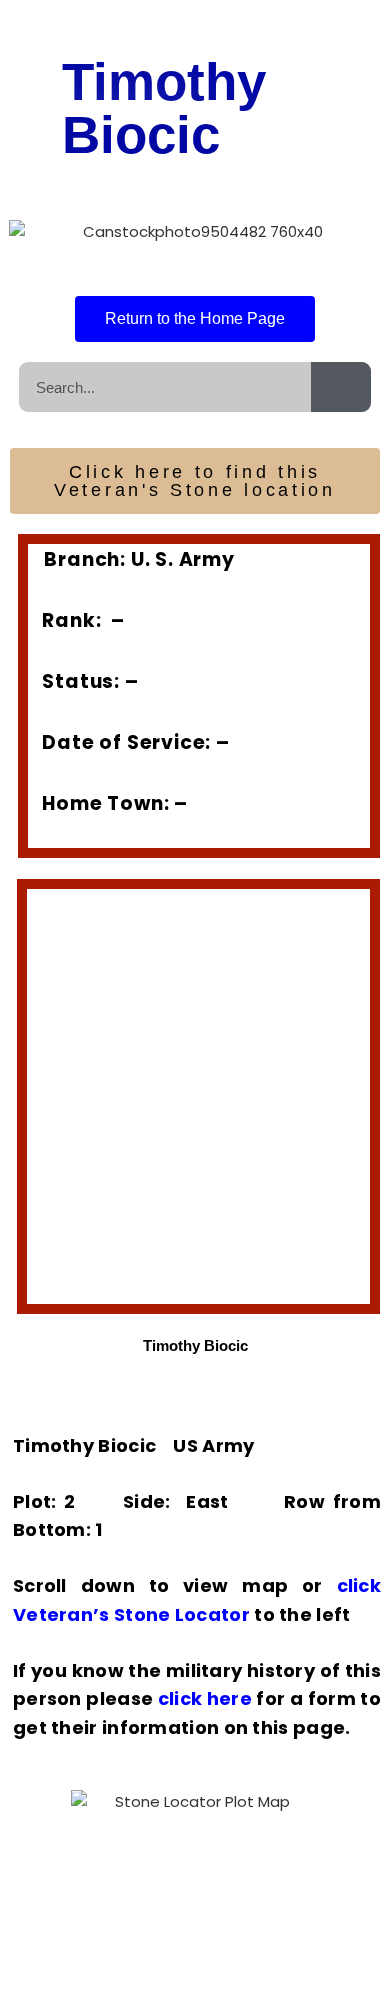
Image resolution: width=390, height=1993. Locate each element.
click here (205, 1698)
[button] (45, 1082)
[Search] (341, 387)
